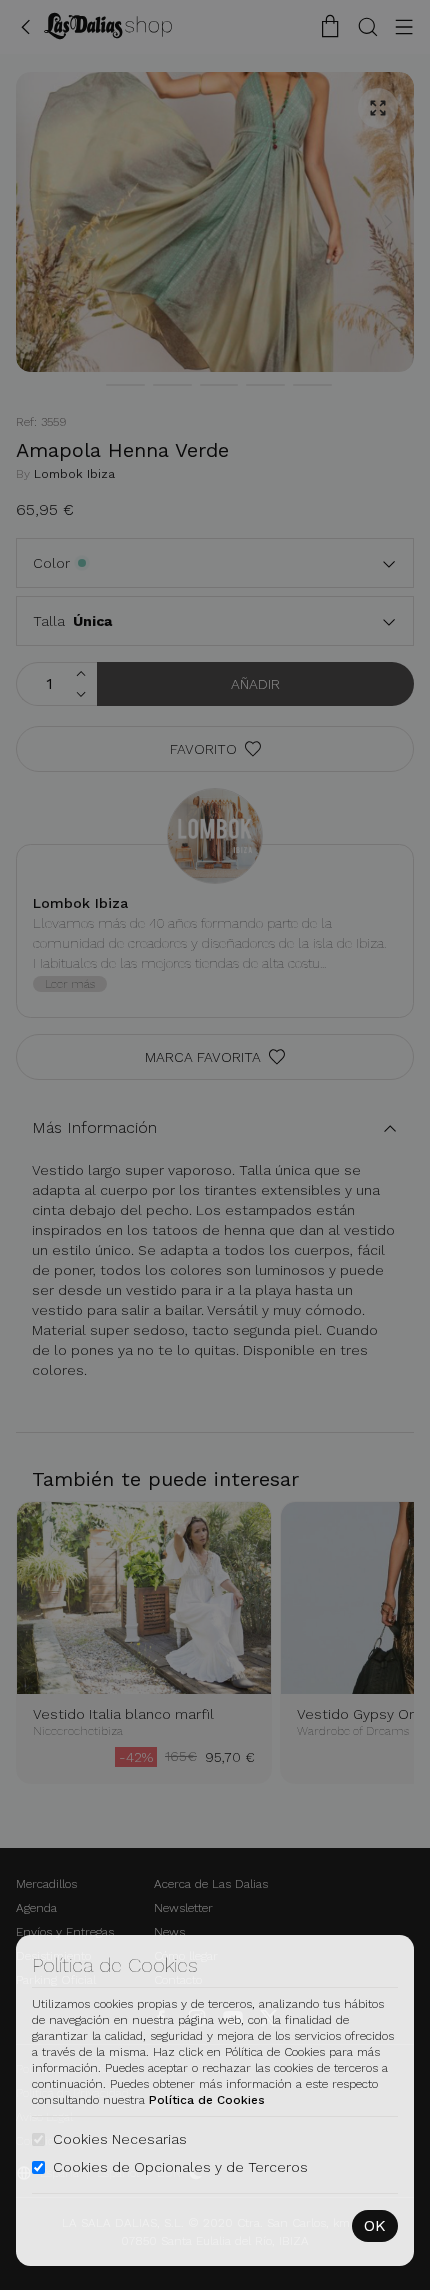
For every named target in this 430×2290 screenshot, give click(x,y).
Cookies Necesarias (120, 2139)
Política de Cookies (207, 2100)
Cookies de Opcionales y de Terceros (180, 2167)
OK (375, 2225)
